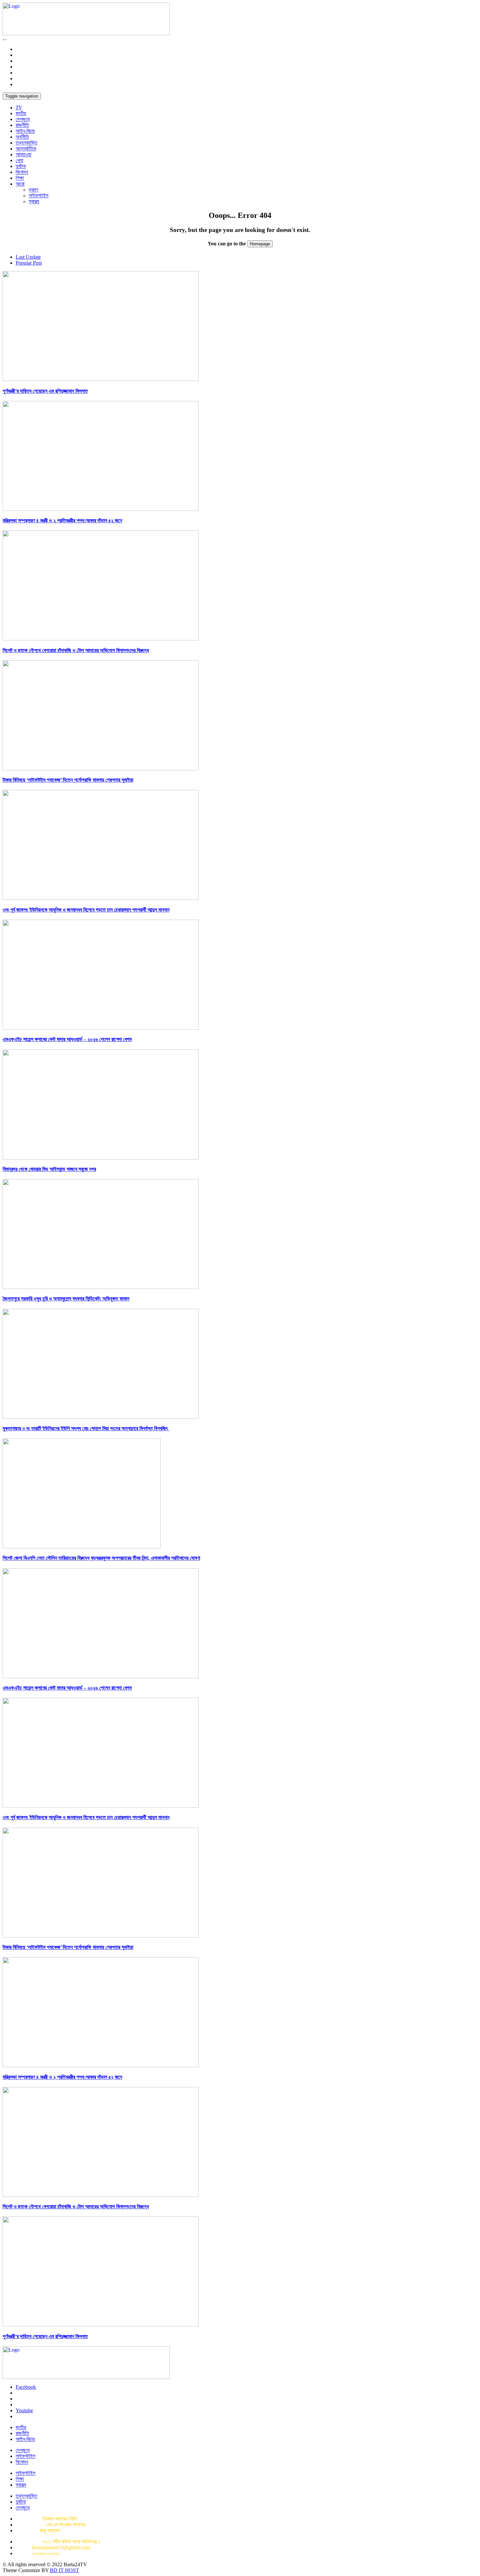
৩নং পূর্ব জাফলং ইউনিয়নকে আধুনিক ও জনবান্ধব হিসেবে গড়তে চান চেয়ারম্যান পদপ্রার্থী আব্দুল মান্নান (86, 910)
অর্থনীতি (22, 137)
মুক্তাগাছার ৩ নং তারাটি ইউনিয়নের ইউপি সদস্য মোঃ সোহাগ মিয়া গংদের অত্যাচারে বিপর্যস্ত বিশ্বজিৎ (86, 1428)
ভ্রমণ (33, 190)
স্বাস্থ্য (34, 201)
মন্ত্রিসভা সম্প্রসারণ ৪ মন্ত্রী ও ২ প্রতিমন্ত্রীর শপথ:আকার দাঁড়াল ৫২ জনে (62, 521)
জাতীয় (21, 113)
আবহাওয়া (24, 154)
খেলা (19, 160)
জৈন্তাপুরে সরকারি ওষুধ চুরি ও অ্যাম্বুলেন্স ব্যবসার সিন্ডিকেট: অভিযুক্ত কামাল (66, 1299)
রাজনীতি (22, 125)
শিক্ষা (20, 178)
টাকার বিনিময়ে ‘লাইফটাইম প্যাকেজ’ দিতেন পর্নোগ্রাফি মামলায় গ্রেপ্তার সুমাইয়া (68, 780)
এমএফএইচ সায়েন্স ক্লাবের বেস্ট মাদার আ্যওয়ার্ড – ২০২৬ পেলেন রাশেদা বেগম (67, 1039)
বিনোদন (22, 172)
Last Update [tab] (28, 257)
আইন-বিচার (25, 131)
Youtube (24, 2410)
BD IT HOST (64, 2570)
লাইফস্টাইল (39, 196)
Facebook (26, 2387)
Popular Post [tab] (29, 263)
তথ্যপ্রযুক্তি (26, 143)
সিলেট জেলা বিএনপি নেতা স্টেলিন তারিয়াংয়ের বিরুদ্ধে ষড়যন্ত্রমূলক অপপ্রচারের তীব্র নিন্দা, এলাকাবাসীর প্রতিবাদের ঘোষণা (101, 1558)
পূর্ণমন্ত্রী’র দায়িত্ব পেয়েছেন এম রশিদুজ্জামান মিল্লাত (45, 391)
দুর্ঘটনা (21, 166)
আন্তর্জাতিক (26, 149)
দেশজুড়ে (23, 119)
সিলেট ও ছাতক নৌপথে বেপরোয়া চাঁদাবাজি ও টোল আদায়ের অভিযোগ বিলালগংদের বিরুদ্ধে (76, 650)
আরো (20, 184)
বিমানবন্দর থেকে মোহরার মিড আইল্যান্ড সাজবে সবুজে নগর (49, 1169)
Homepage (260, 244)
